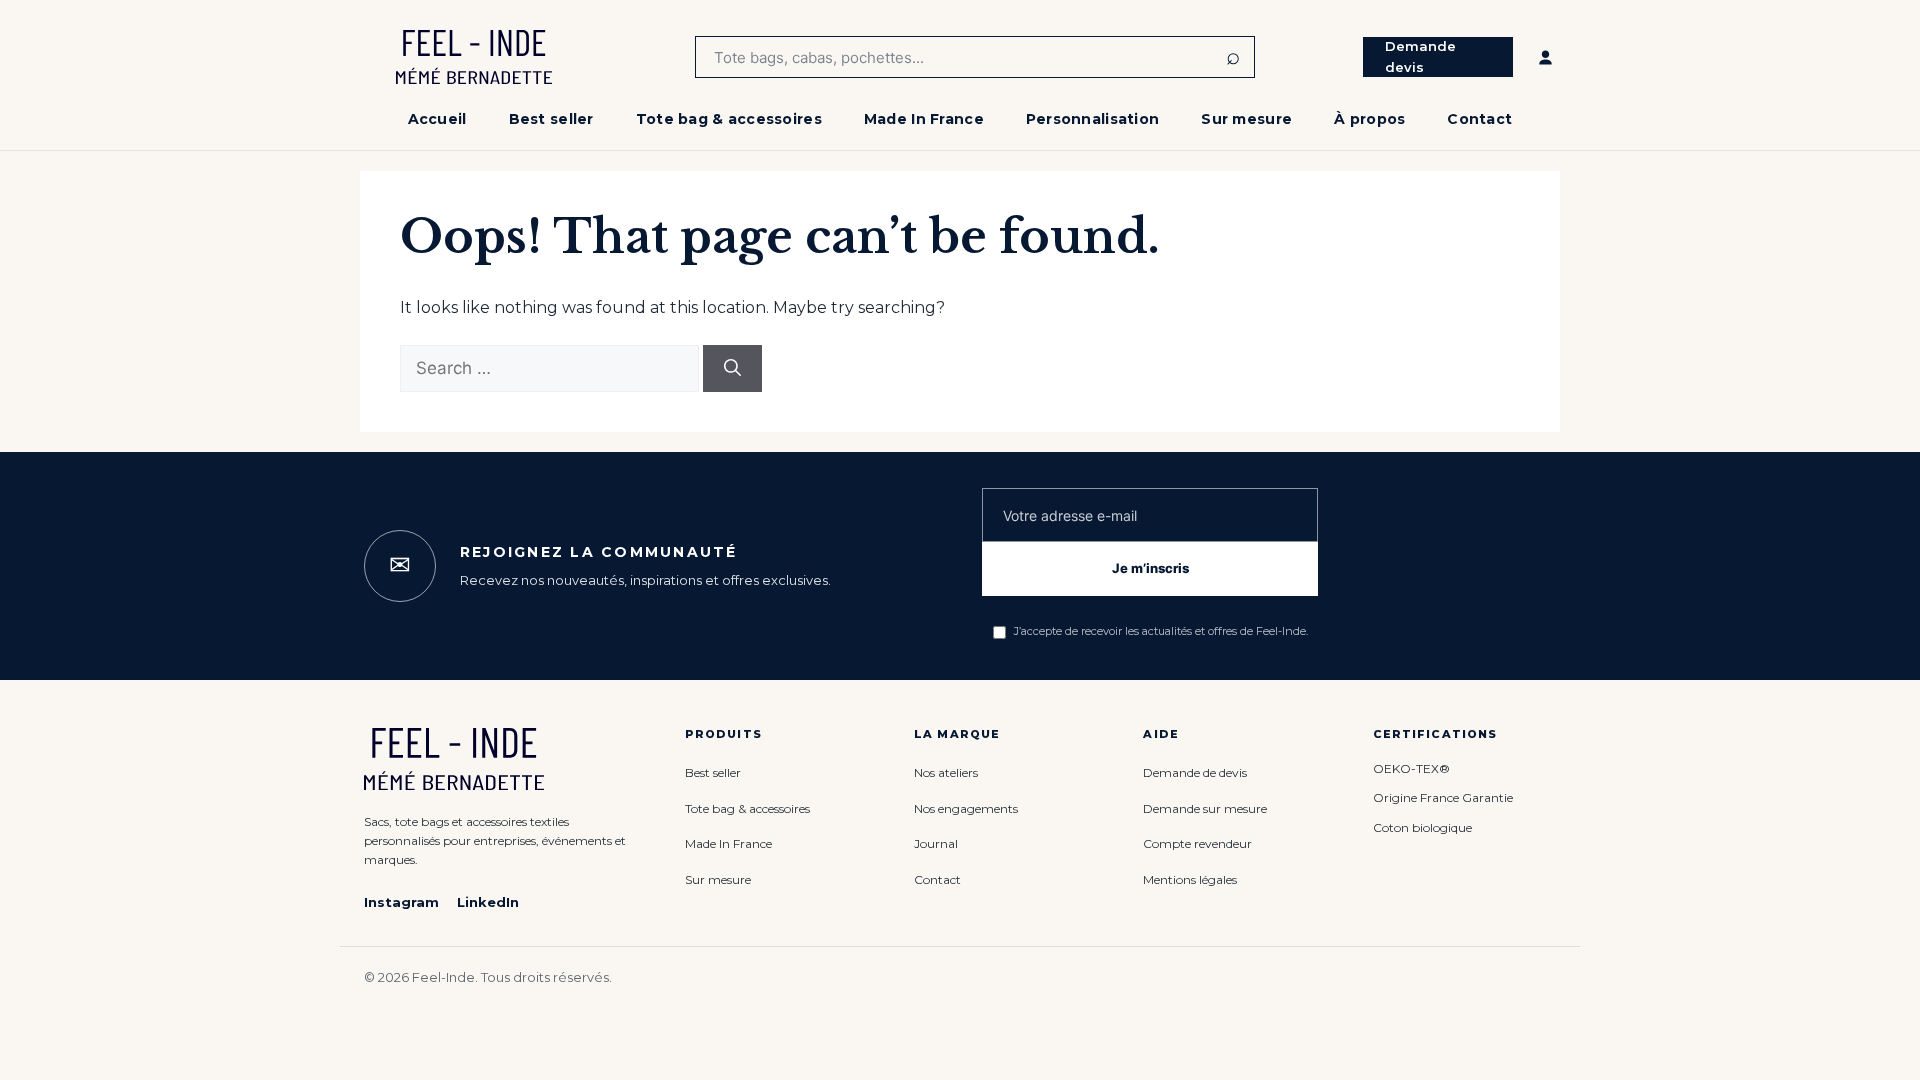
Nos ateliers (946, 772)
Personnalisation (1092, 119)
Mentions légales (1190, 879)
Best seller (551, 119)
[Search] (732, 369)
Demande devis (1420, 56)
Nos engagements (966, 808)
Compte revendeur (1197, 843)
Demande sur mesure (1205, 808)
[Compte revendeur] (1545, 57)
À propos (1369, 119)
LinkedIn (488, 902)
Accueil (437, 119)
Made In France (924, 119)
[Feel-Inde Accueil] (474, 57)
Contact (1479, 119)
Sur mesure (1246, 119)
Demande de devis (1195, 772)
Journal (936, 843)
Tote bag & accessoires (729, 119)
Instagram (401, 902)
